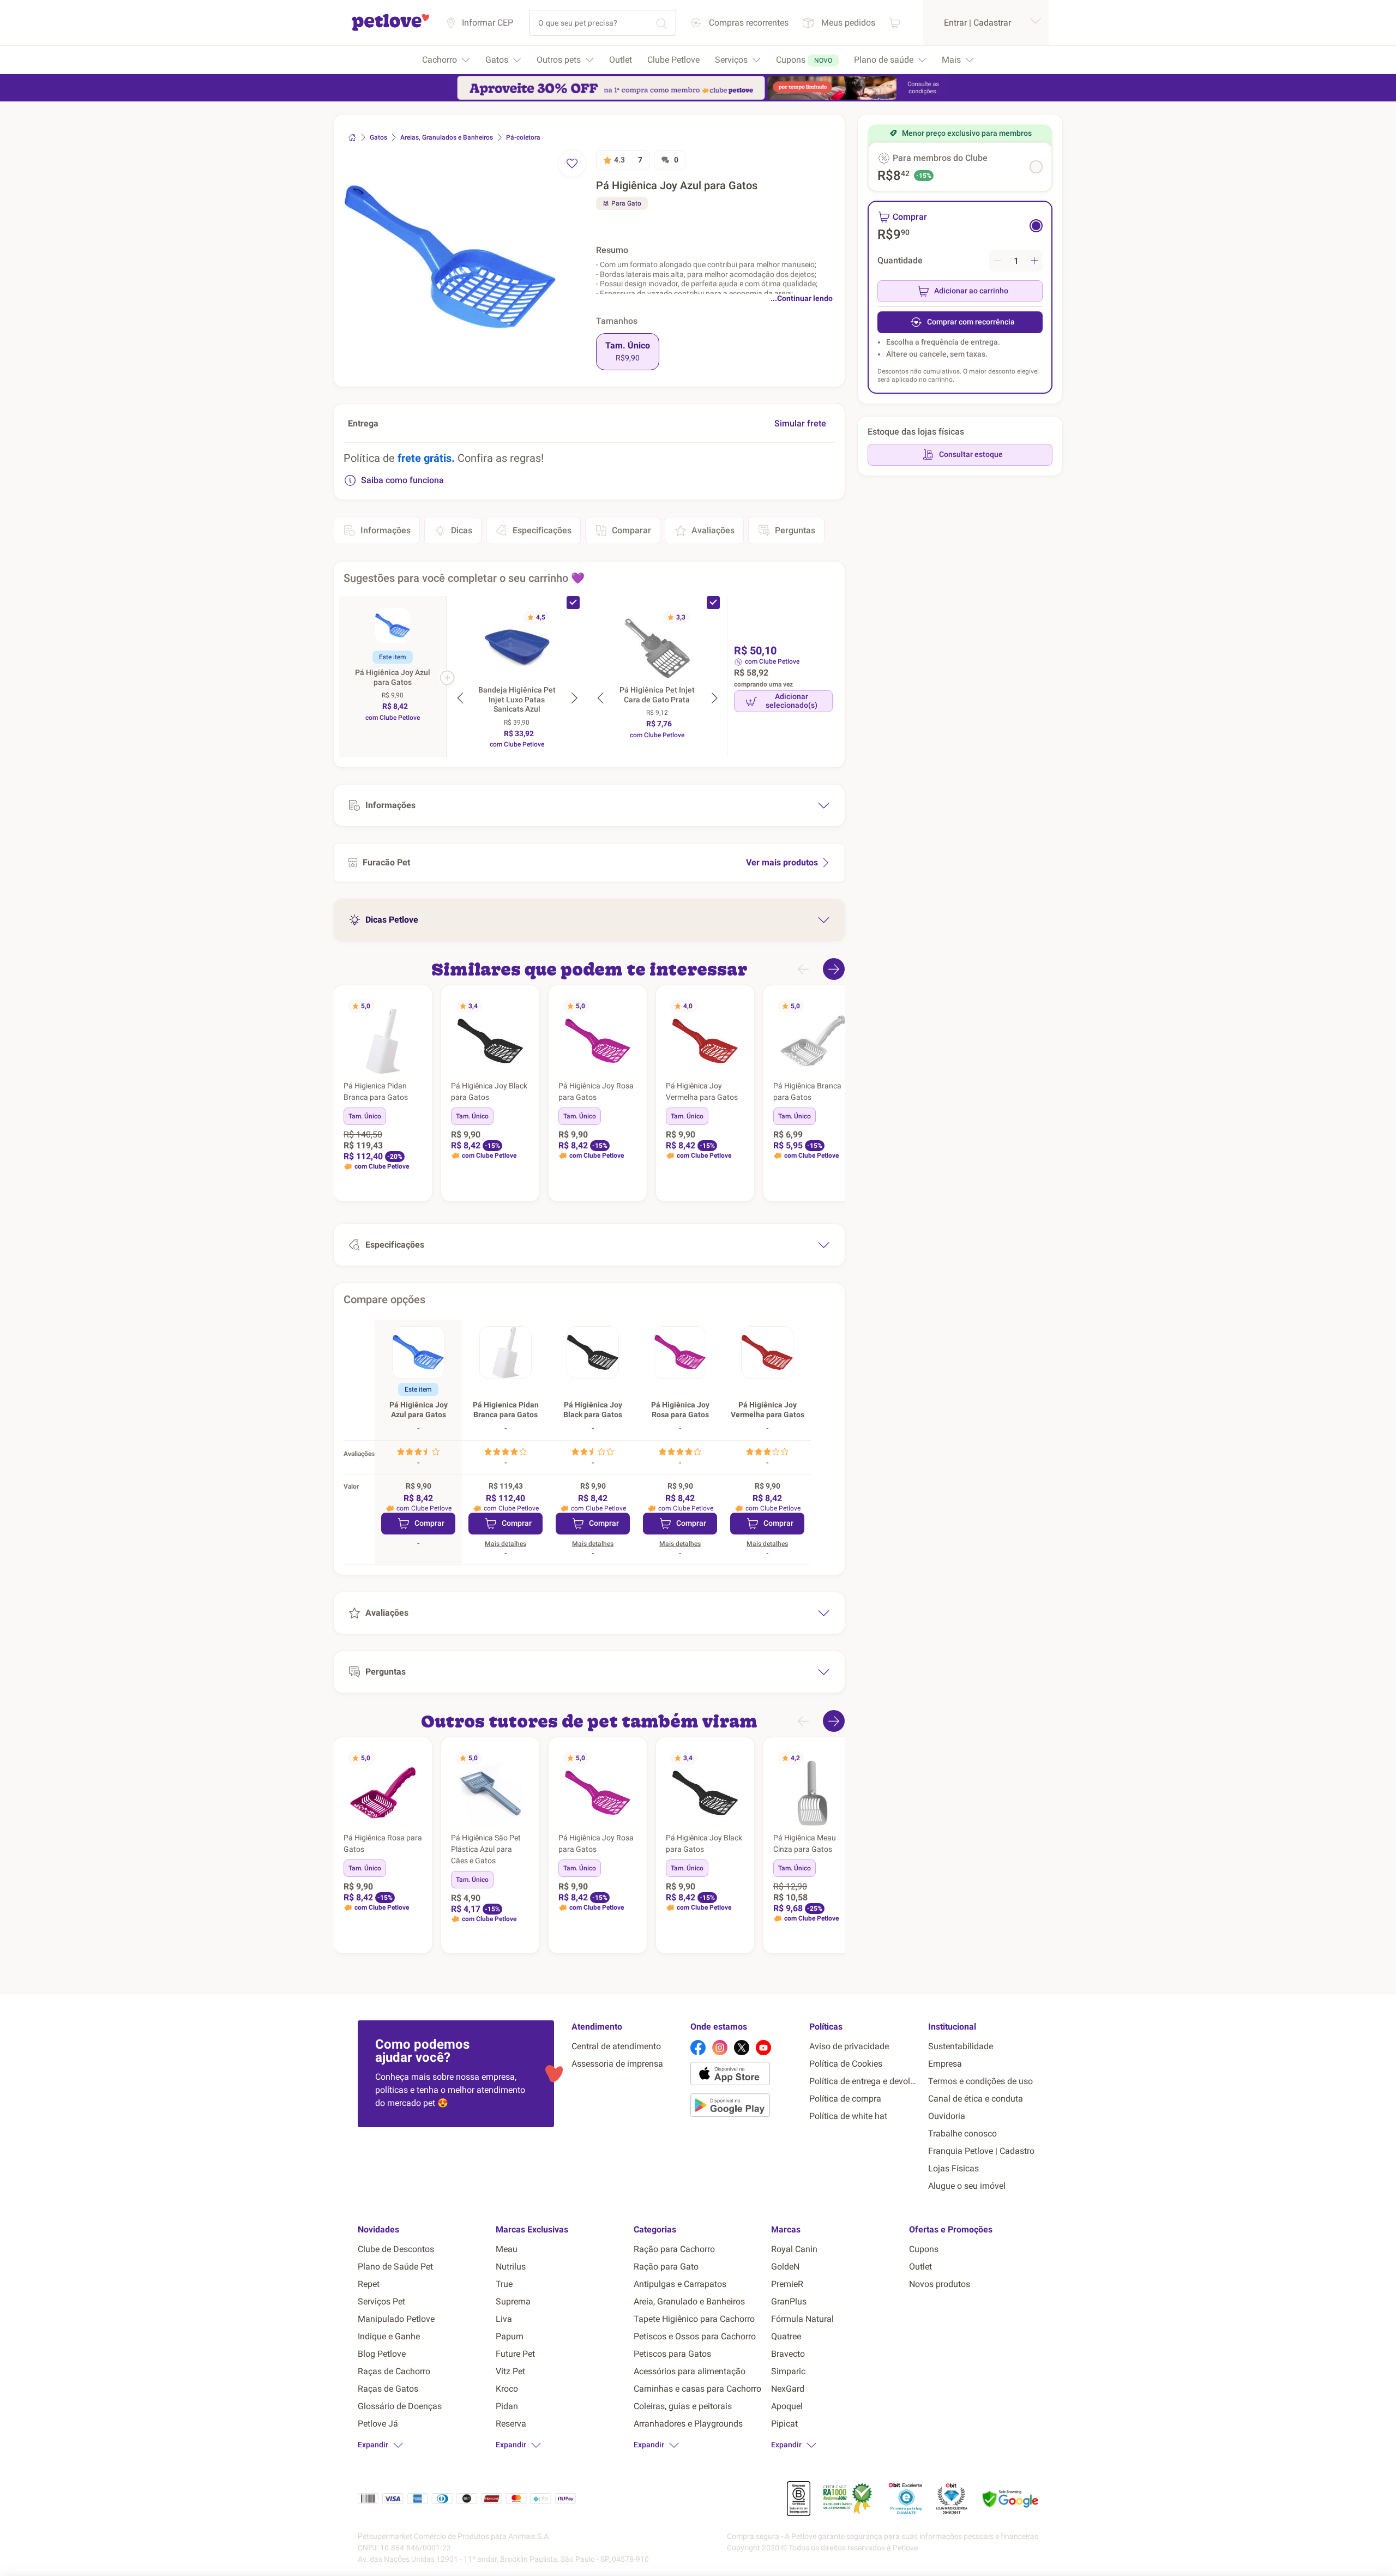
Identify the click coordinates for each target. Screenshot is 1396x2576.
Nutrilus (511, 2267)
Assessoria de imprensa (617, 2064)
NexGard (788, 2389)
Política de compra (845, 2099)
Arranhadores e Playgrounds (688, 2424)
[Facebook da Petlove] (698, 2048)
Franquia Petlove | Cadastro (981, 2151)
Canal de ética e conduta (976, 2099)
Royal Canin (794, 2249)
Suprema (513, 2301)
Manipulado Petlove (396, 2319)
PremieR (787, 2284)
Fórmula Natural (802, 2319)
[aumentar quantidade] (1034, 261)
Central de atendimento (616, 2046)
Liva (504, 2319)
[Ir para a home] (390, 29)
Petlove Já (378, 2424)
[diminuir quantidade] (997, 261)
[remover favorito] (572, 164)
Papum (510, 2336)
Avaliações (713, 530)
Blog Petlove (382, 2354)
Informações (386, 530)
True (504, 2284)
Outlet (920, 2267)
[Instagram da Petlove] (720, 2048)
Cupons (924, 2249)
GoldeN (785, 2267)
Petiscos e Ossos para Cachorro (695, 2336)
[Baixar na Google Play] (745, 2107)
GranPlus (789, 2301)
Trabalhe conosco (962, 2133)
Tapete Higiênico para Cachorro (694, 2319)
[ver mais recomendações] (834, 969)
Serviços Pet (381, 2301)
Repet (369, 2284)
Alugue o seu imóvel (967, 2186)
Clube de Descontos (396, 2249)
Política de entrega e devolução (864, 2081)
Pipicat (784, 2424)
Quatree (786, 2336)
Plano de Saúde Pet (395, 2267)
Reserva (511, 2424)
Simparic (788, 2371)
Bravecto (788, 2354)
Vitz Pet (510, 2371)
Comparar (631, 530)
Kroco (507, 2389)
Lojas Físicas (953, 2168)
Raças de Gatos (388, 2389)
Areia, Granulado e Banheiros (689, 2301)
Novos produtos (940, 2284)
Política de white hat (848, 2116)
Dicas (462, 530)
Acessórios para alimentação (690, 2371)
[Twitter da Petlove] (742, 2048)
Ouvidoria (947, 2116)
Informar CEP (488, 23)
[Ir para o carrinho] (895, 23)
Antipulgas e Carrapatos (680, 2284)
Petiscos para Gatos (672, 2354)
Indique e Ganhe (389, 2336)
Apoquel (787, 2406)
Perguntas (795, 530)
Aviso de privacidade (849, 2046)
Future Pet (515, 2354)
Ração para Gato (666, 2267)
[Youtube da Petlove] (763, 2048)
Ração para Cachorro (674, 2249)
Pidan (507, 2406)
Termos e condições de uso (980, 2081)
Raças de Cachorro (394, 2371)
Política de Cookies (846, 2064)
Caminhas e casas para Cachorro (697, 2389)
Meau (507, 2249)
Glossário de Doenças (400, 2406)
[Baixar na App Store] (745, 2075)
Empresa (945, 2064)
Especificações (542, 530)
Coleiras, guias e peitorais (683, 2406)
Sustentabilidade (961, 2046)
